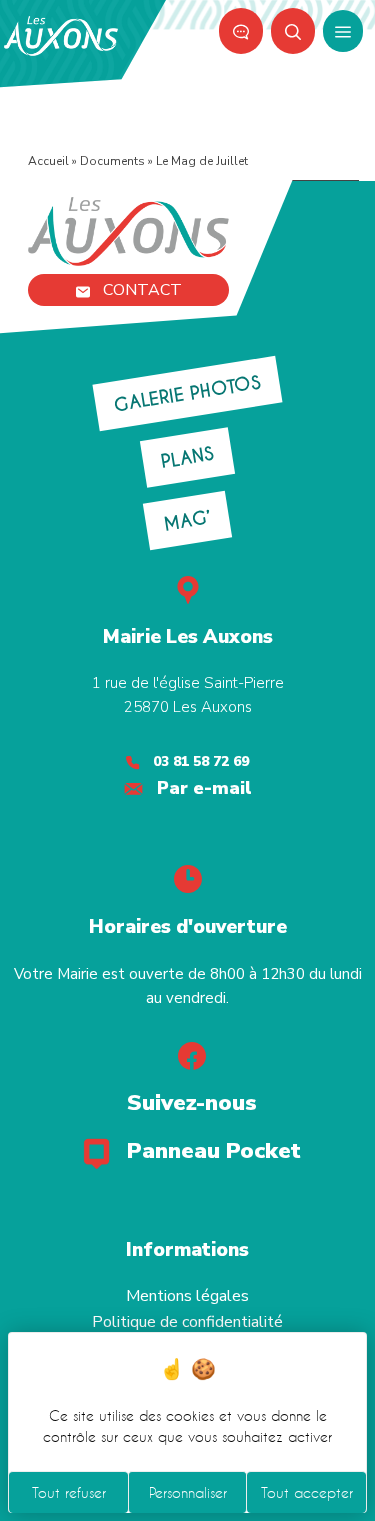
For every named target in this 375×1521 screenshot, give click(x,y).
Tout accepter (307, 1492)
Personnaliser (188, 1492)
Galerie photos (187, 394)
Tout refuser (69, 1492)
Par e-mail (204, 788)
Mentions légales (187, 1296)
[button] (293, 31)
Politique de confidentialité (187, 1322)
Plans (188, 457)
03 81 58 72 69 (201, 761)
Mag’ (187, 520)
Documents (112, 161)
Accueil (48, 161)
